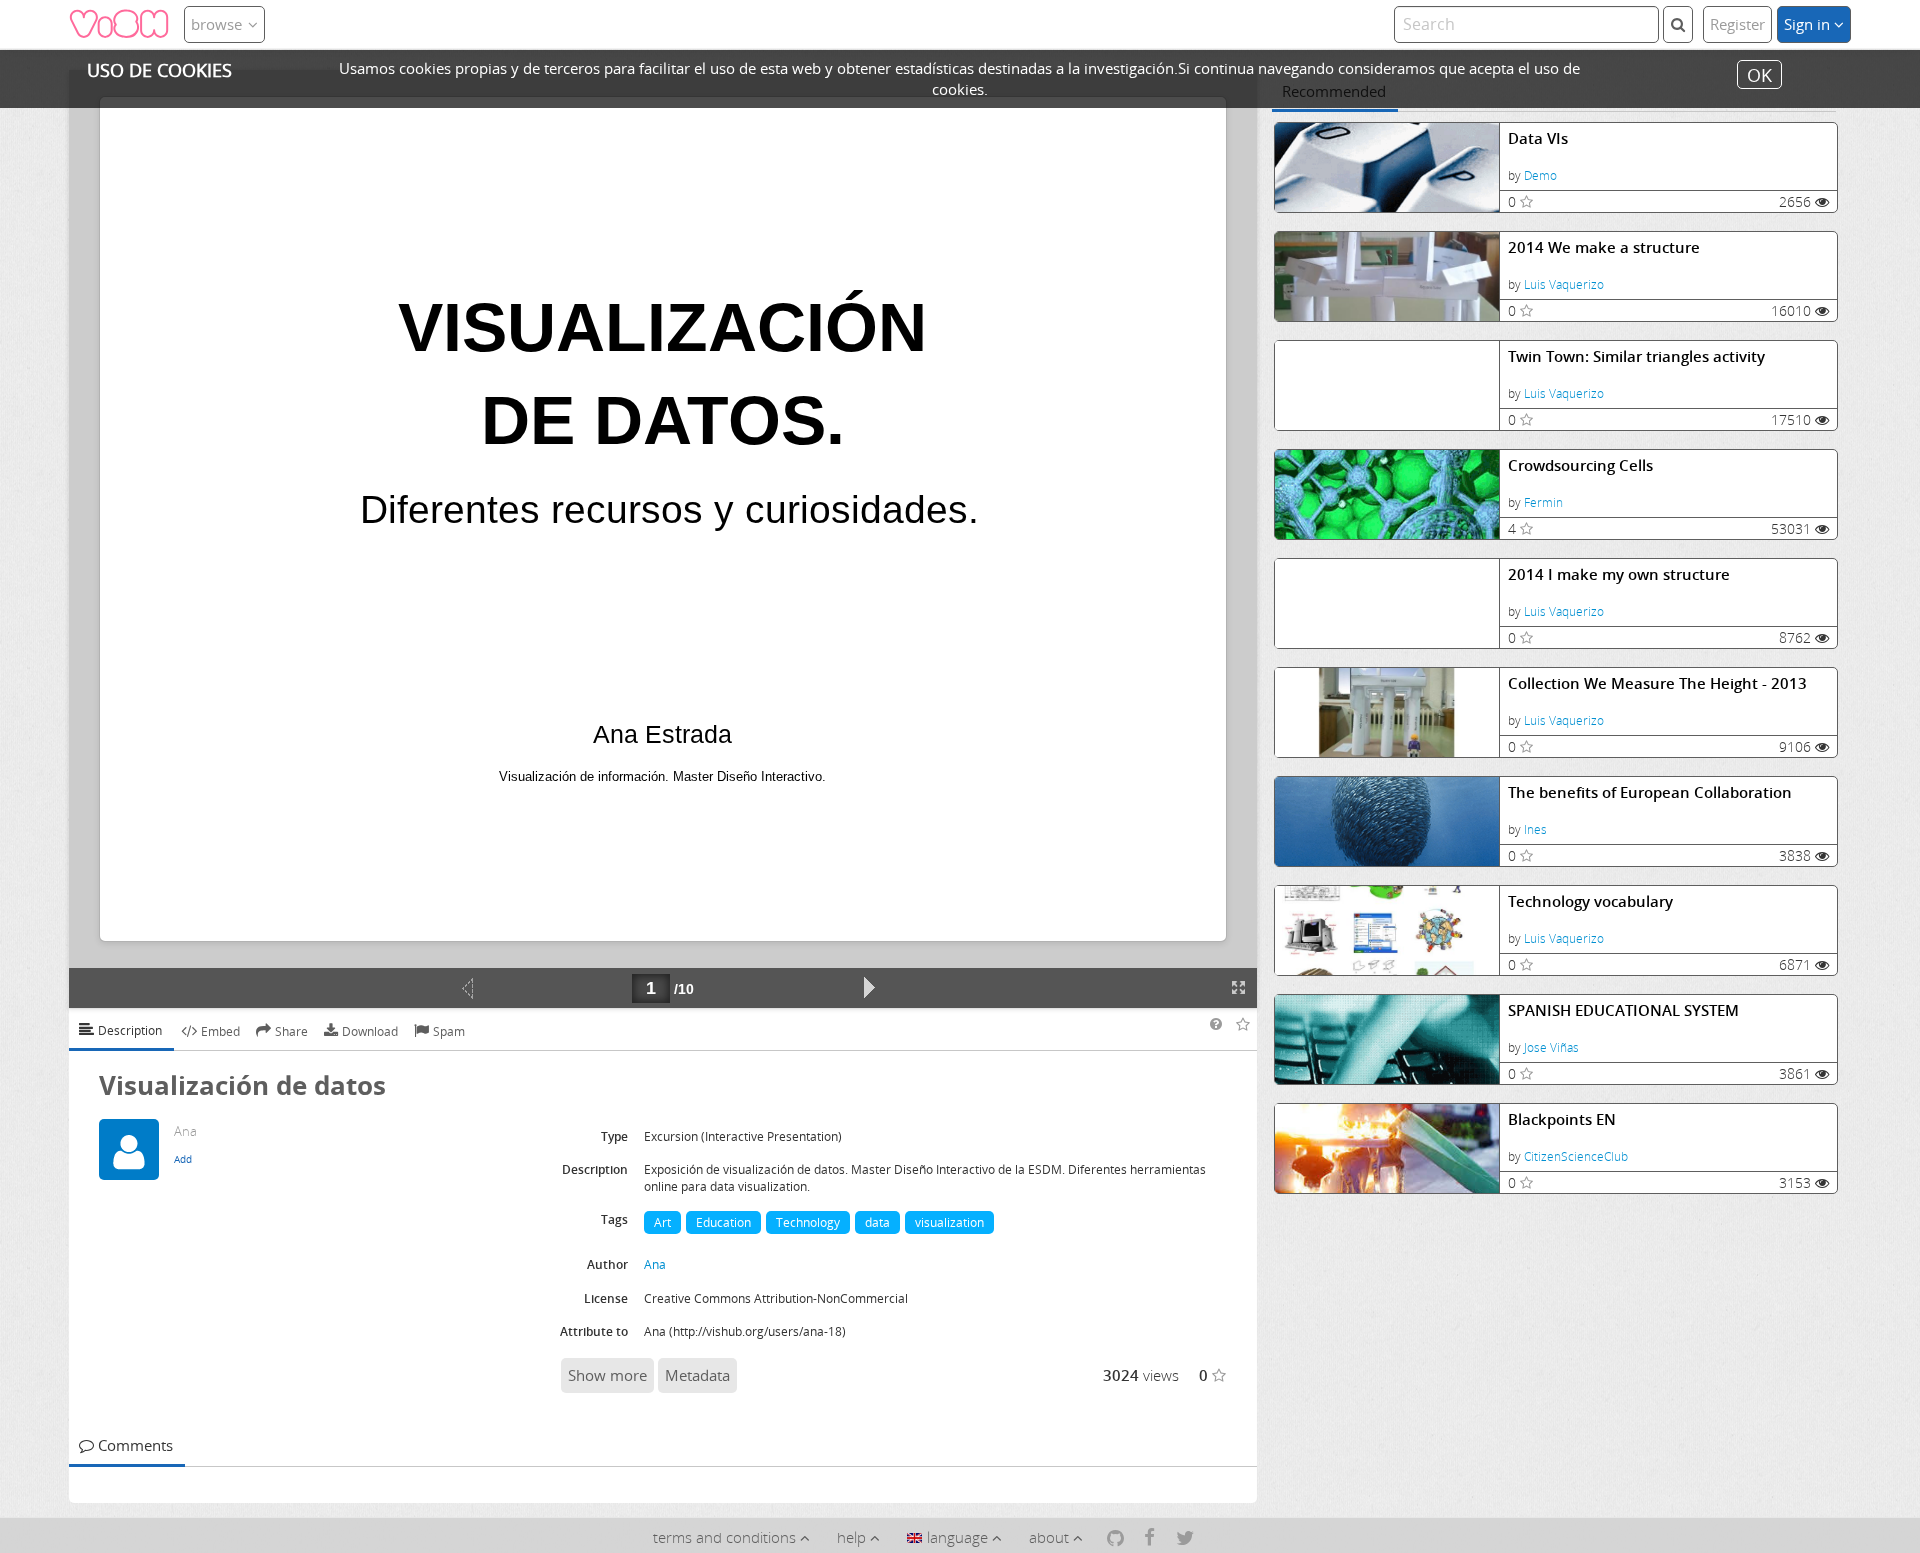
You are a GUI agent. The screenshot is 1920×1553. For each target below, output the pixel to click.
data (877, 1222)
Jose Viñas (1551, 1047)
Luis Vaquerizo (1564, 284)
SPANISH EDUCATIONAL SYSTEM (1623, 1010)
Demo (1540, 175)
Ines (1535, 829)
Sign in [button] (1809, 24)
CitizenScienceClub (1576, 1156)
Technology (808, 1222)
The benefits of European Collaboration (1650, 792)
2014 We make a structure (1604, 247)
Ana (655, 1264)
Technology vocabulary (1590, 901)
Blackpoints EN (1562, 1119)
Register (1737, 24)
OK (1759, 74)
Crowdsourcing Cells (1580, 465)
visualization (949, 1222)
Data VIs (1538, 138)
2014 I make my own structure (1619, 574)
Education (723, 1222)
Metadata (697, 1375)
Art (662, 1222)
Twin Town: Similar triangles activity (1636, 356)
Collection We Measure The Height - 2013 (1657, 683)
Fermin (1543, 502)
